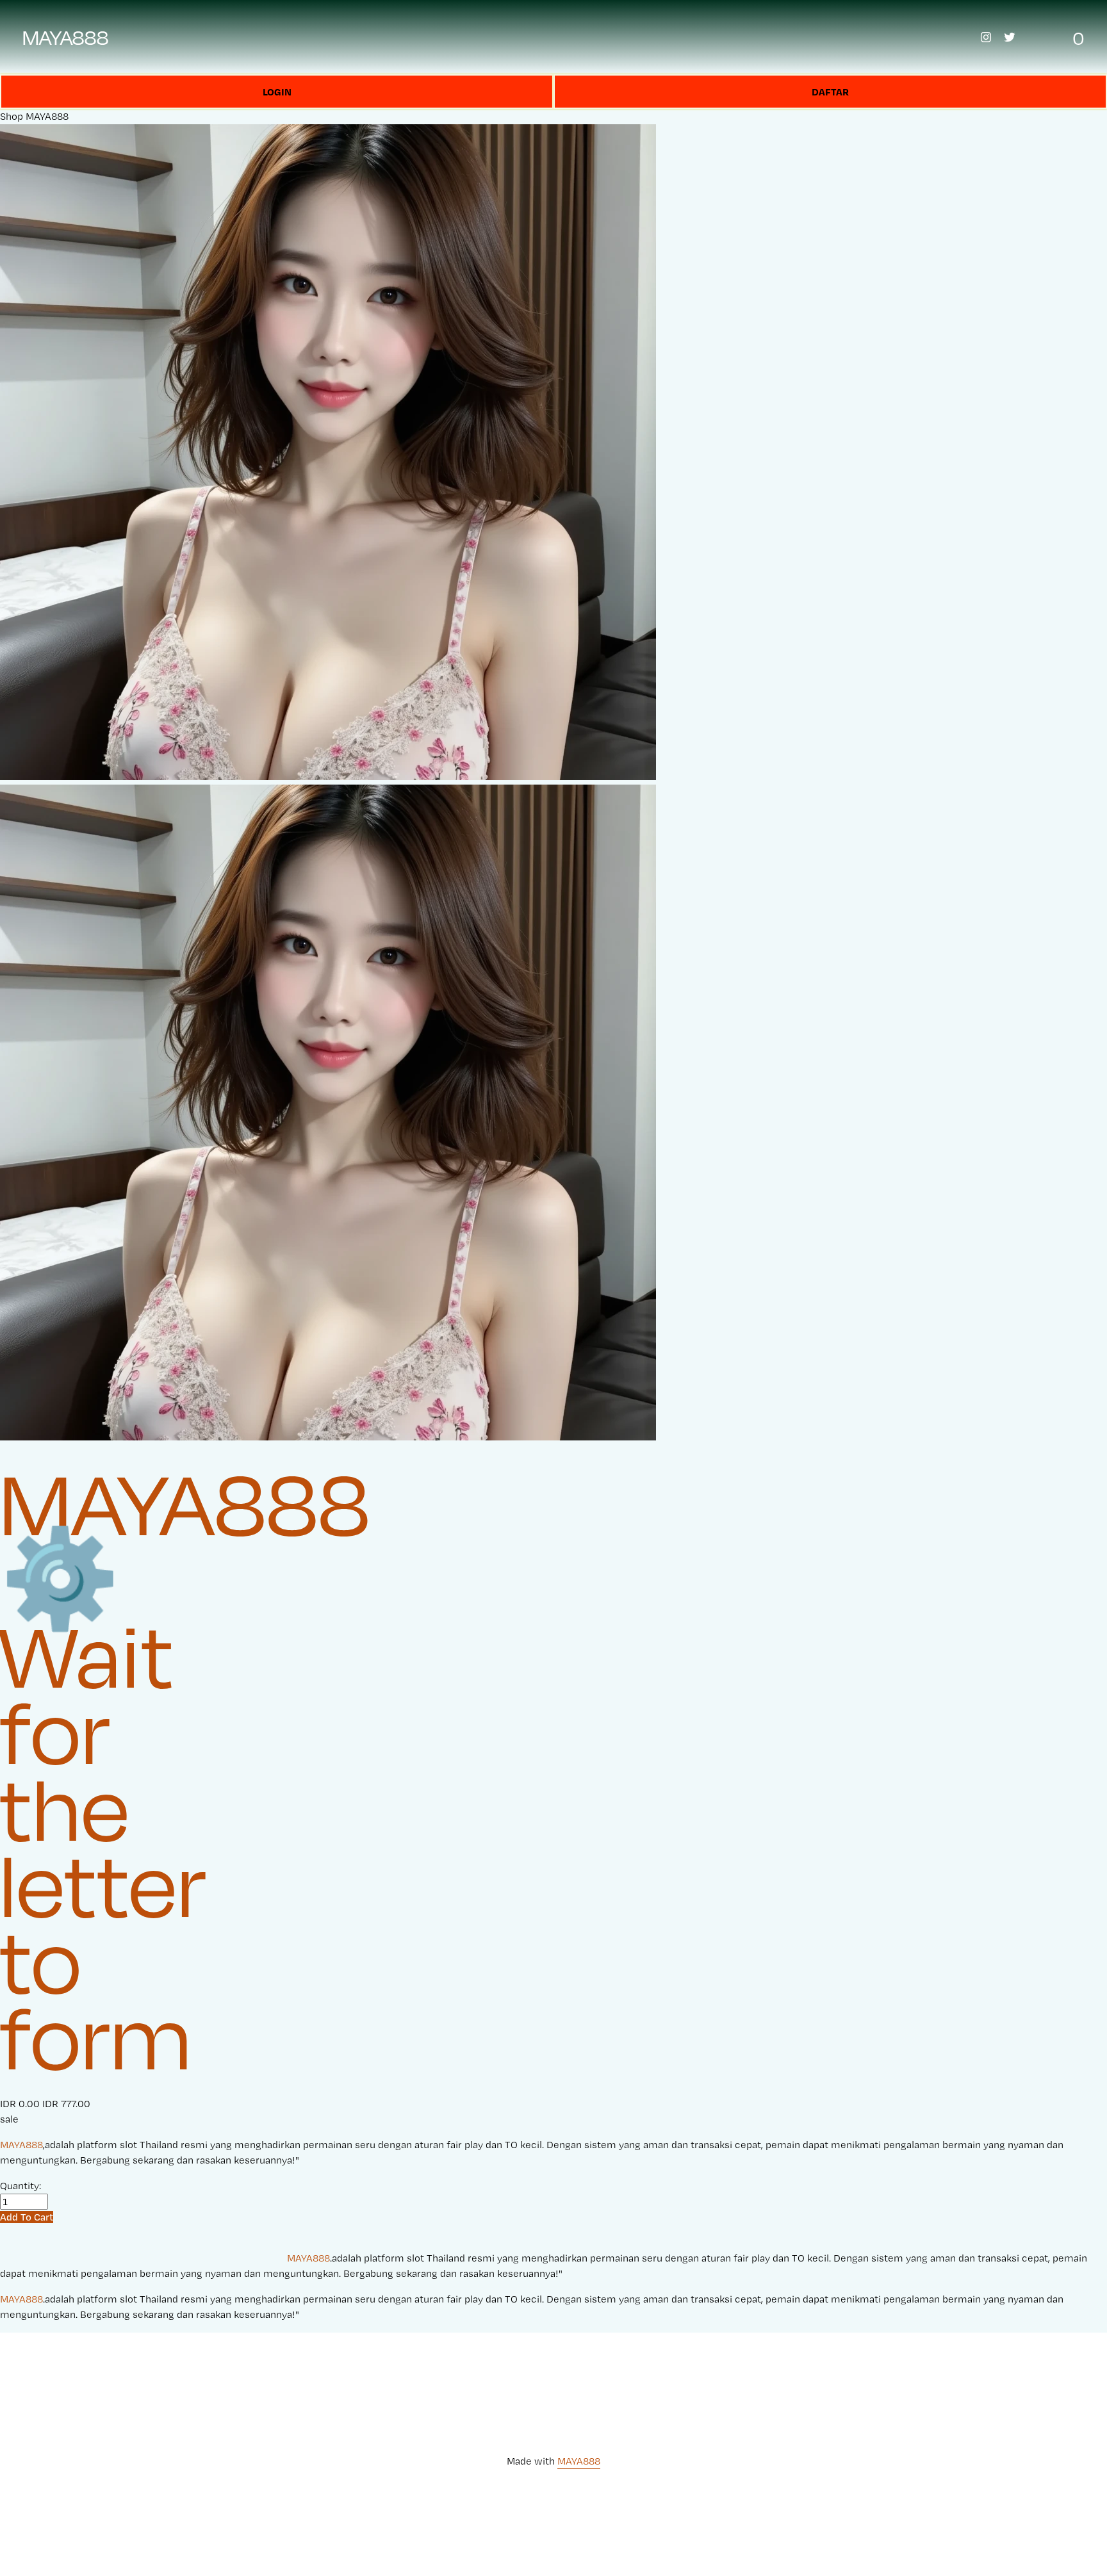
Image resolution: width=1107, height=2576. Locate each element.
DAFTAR (830, 92)
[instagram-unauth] (986, 37)
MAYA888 (66, 37)
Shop (12, 116)
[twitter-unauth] (1010, 37)
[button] (27, 2217)
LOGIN (277, 92)
